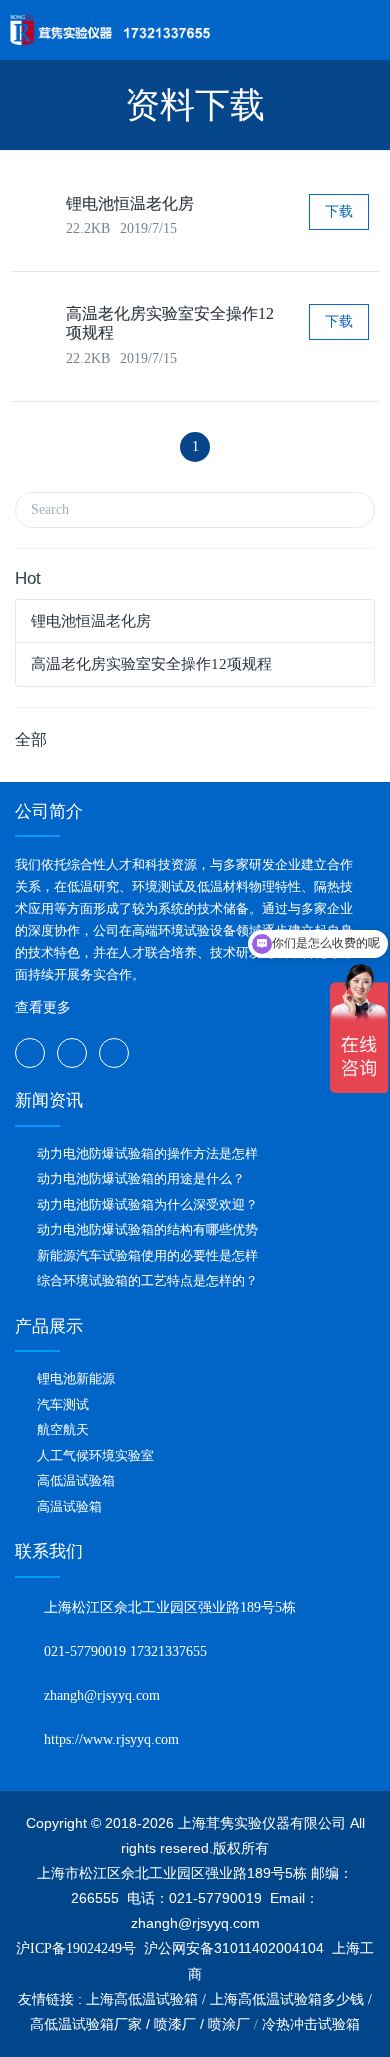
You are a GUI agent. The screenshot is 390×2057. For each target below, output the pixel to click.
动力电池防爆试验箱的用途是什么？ (141, 1178)
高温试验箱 (69, 1506)
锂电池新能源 (76, 1378)
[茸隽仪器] (110, 30)
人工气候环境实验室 (95, 1455)
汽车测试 (63, 1404)
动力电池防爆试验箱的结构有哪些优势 (147, 1229)
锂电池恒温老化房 (130, 203)
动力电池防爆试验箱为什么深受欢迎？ (147, 1204)
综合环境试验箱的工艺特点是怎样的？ (147, 1280)
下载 (339, 211)
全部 (31, 739)
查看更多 (43, 1007)
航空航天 (63, 1429)
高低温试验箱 (76, 1480)
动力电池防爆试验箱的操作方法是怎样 (147, 1153)
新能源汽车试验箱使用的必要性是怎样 (147, 1255)
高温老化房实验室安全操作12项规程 (151, 664)
